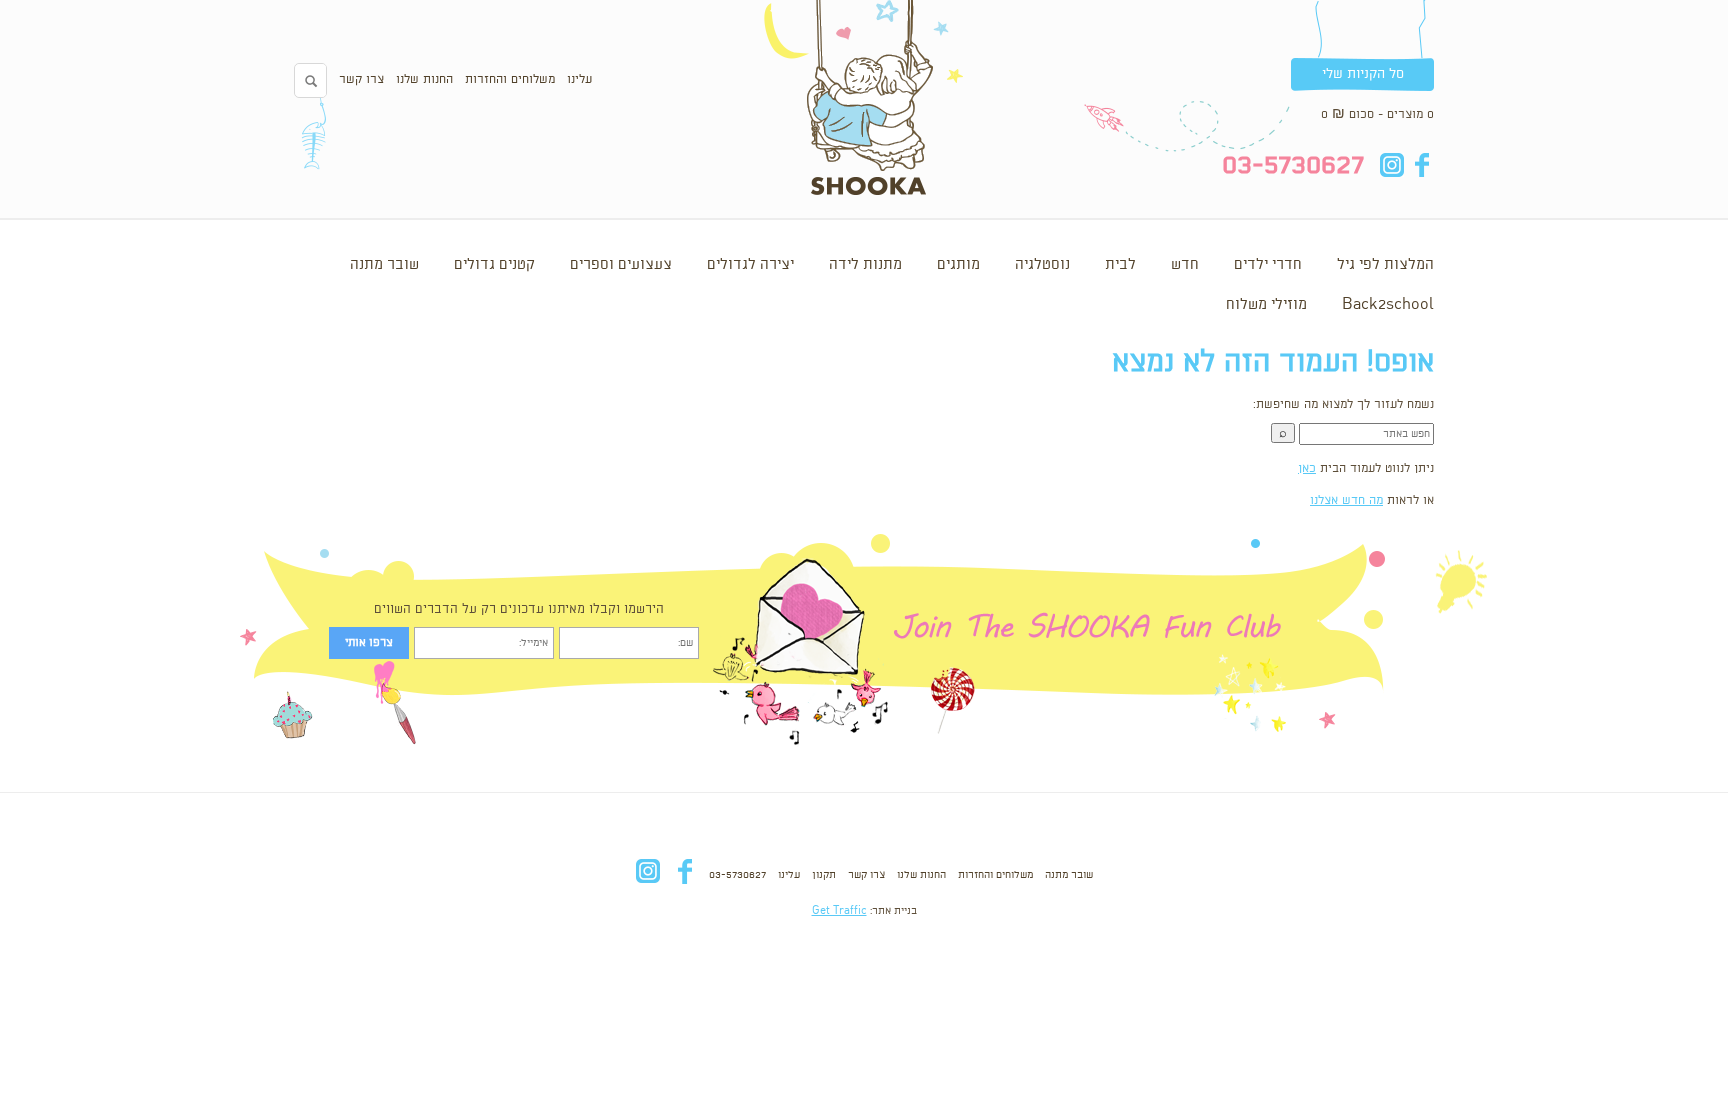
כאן (1307, 468)
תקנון (824, 875)
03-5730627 (737, 875)
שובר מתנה (384, 265)
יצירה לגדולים (750, 265)
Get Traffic (839, 911)
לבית (1120, 265)
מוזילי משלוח (1266, 305)
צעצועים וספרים (621, 265)
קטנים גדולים (494, 265)
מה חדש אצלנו (1346, 500)
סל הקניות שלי (1363, 74)
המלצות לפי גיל (1385, 265)
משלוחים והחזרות (510, 79)
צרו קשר (361, 79)
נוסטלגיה (1042, 265)
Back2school (1388, 305)
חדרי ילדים (1268, 265)
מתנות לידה (865, 265)
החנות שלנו (424, 79)
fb (1421, 165)
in (1391, 165)
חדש (1185, 265)
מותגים (958, 265)
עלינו (579, 79)
